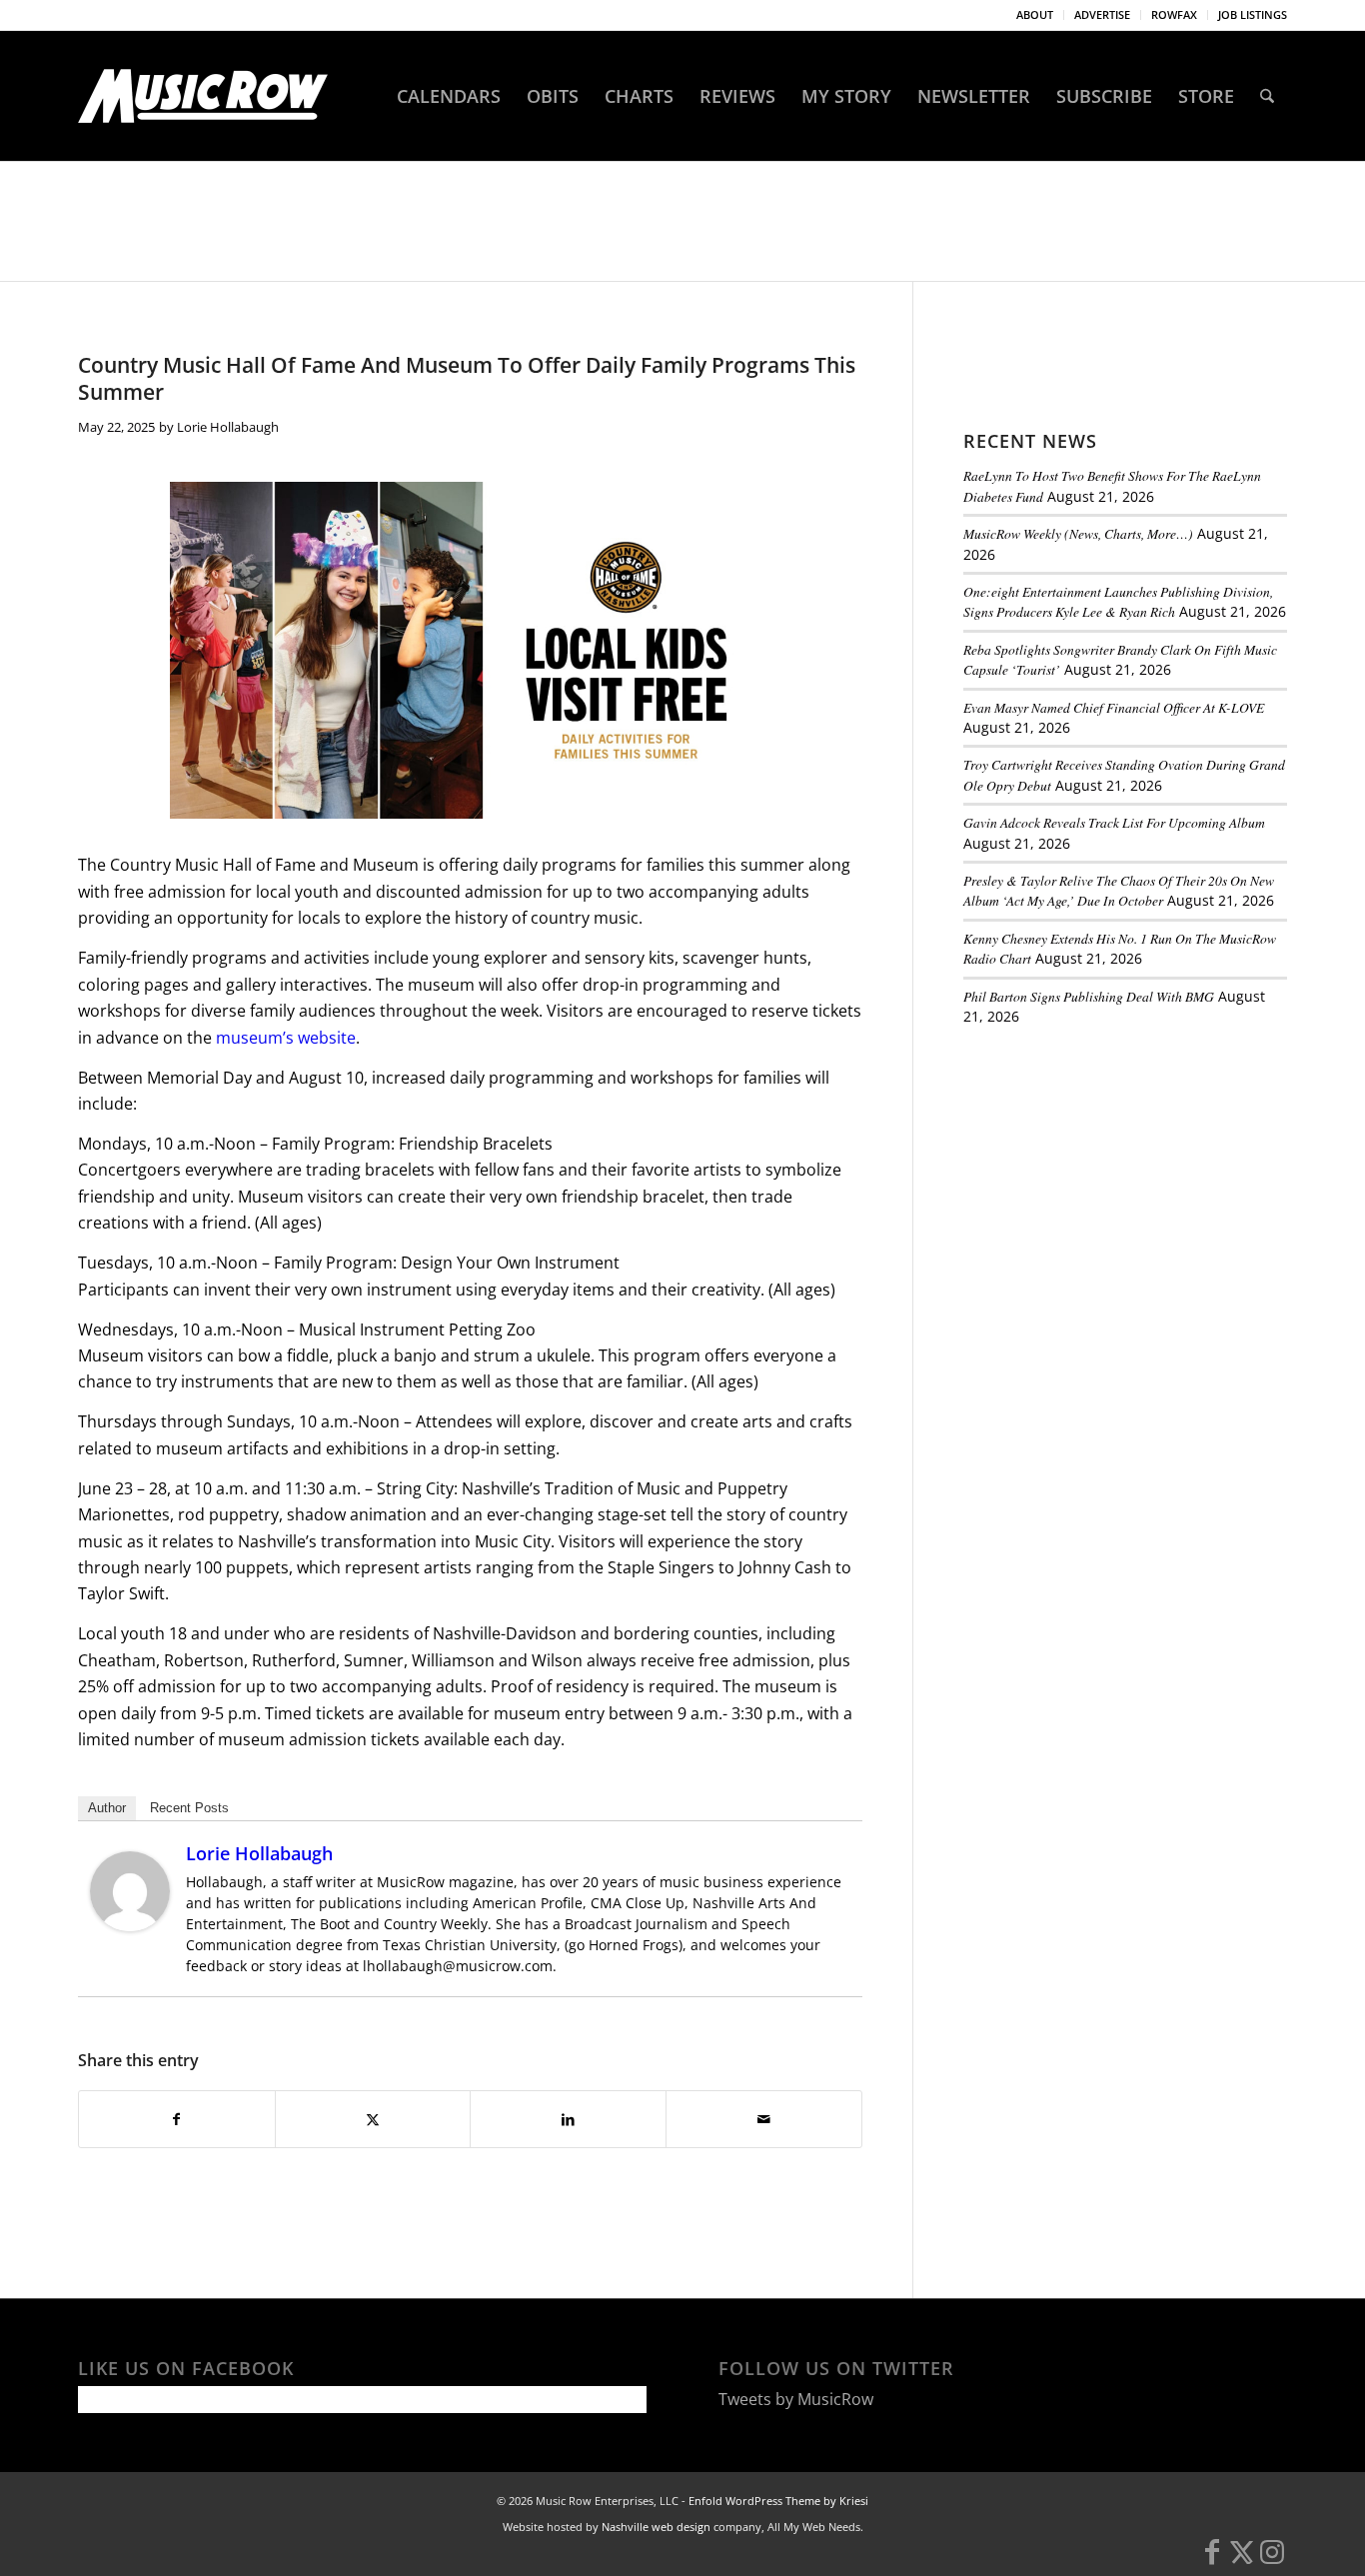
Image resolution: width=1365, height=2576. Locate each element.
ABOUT (1035, 14)
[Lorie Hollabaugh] (130, 1925)
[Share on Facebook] (177, 2119)
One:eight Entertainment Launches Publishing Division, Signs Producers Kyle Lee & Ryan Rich (1118, 601)
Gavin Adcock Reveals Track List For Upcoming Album (1114, 822)
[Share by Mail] (764, 2119)
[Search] (1267, 96)
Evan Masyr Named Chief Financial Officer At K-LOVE (1114, 707)
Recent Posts (189, 1808)
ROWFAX (1174, 14)
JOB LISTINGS (1253, 14)
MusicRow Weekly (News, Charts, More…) (1078, 533)
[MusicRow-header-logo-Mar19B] (203, 96)
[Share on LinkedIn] (568, 2119)
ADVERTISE (1102, 14)
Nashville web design (656, 2527)
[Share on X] (373, 2119)
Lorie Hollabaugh (228, 427)
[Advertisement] (1113, 1179)
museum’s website (286, 1038)
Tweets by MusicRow (796, 2399)
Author (107, 1808)
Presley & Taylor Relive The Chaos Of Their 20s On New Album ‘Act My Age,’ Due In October (1119, 890)
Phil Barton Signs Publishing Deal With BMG (1089, 996)
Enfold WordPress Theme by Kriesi (778, 2501)
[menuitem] (1035, 15)
